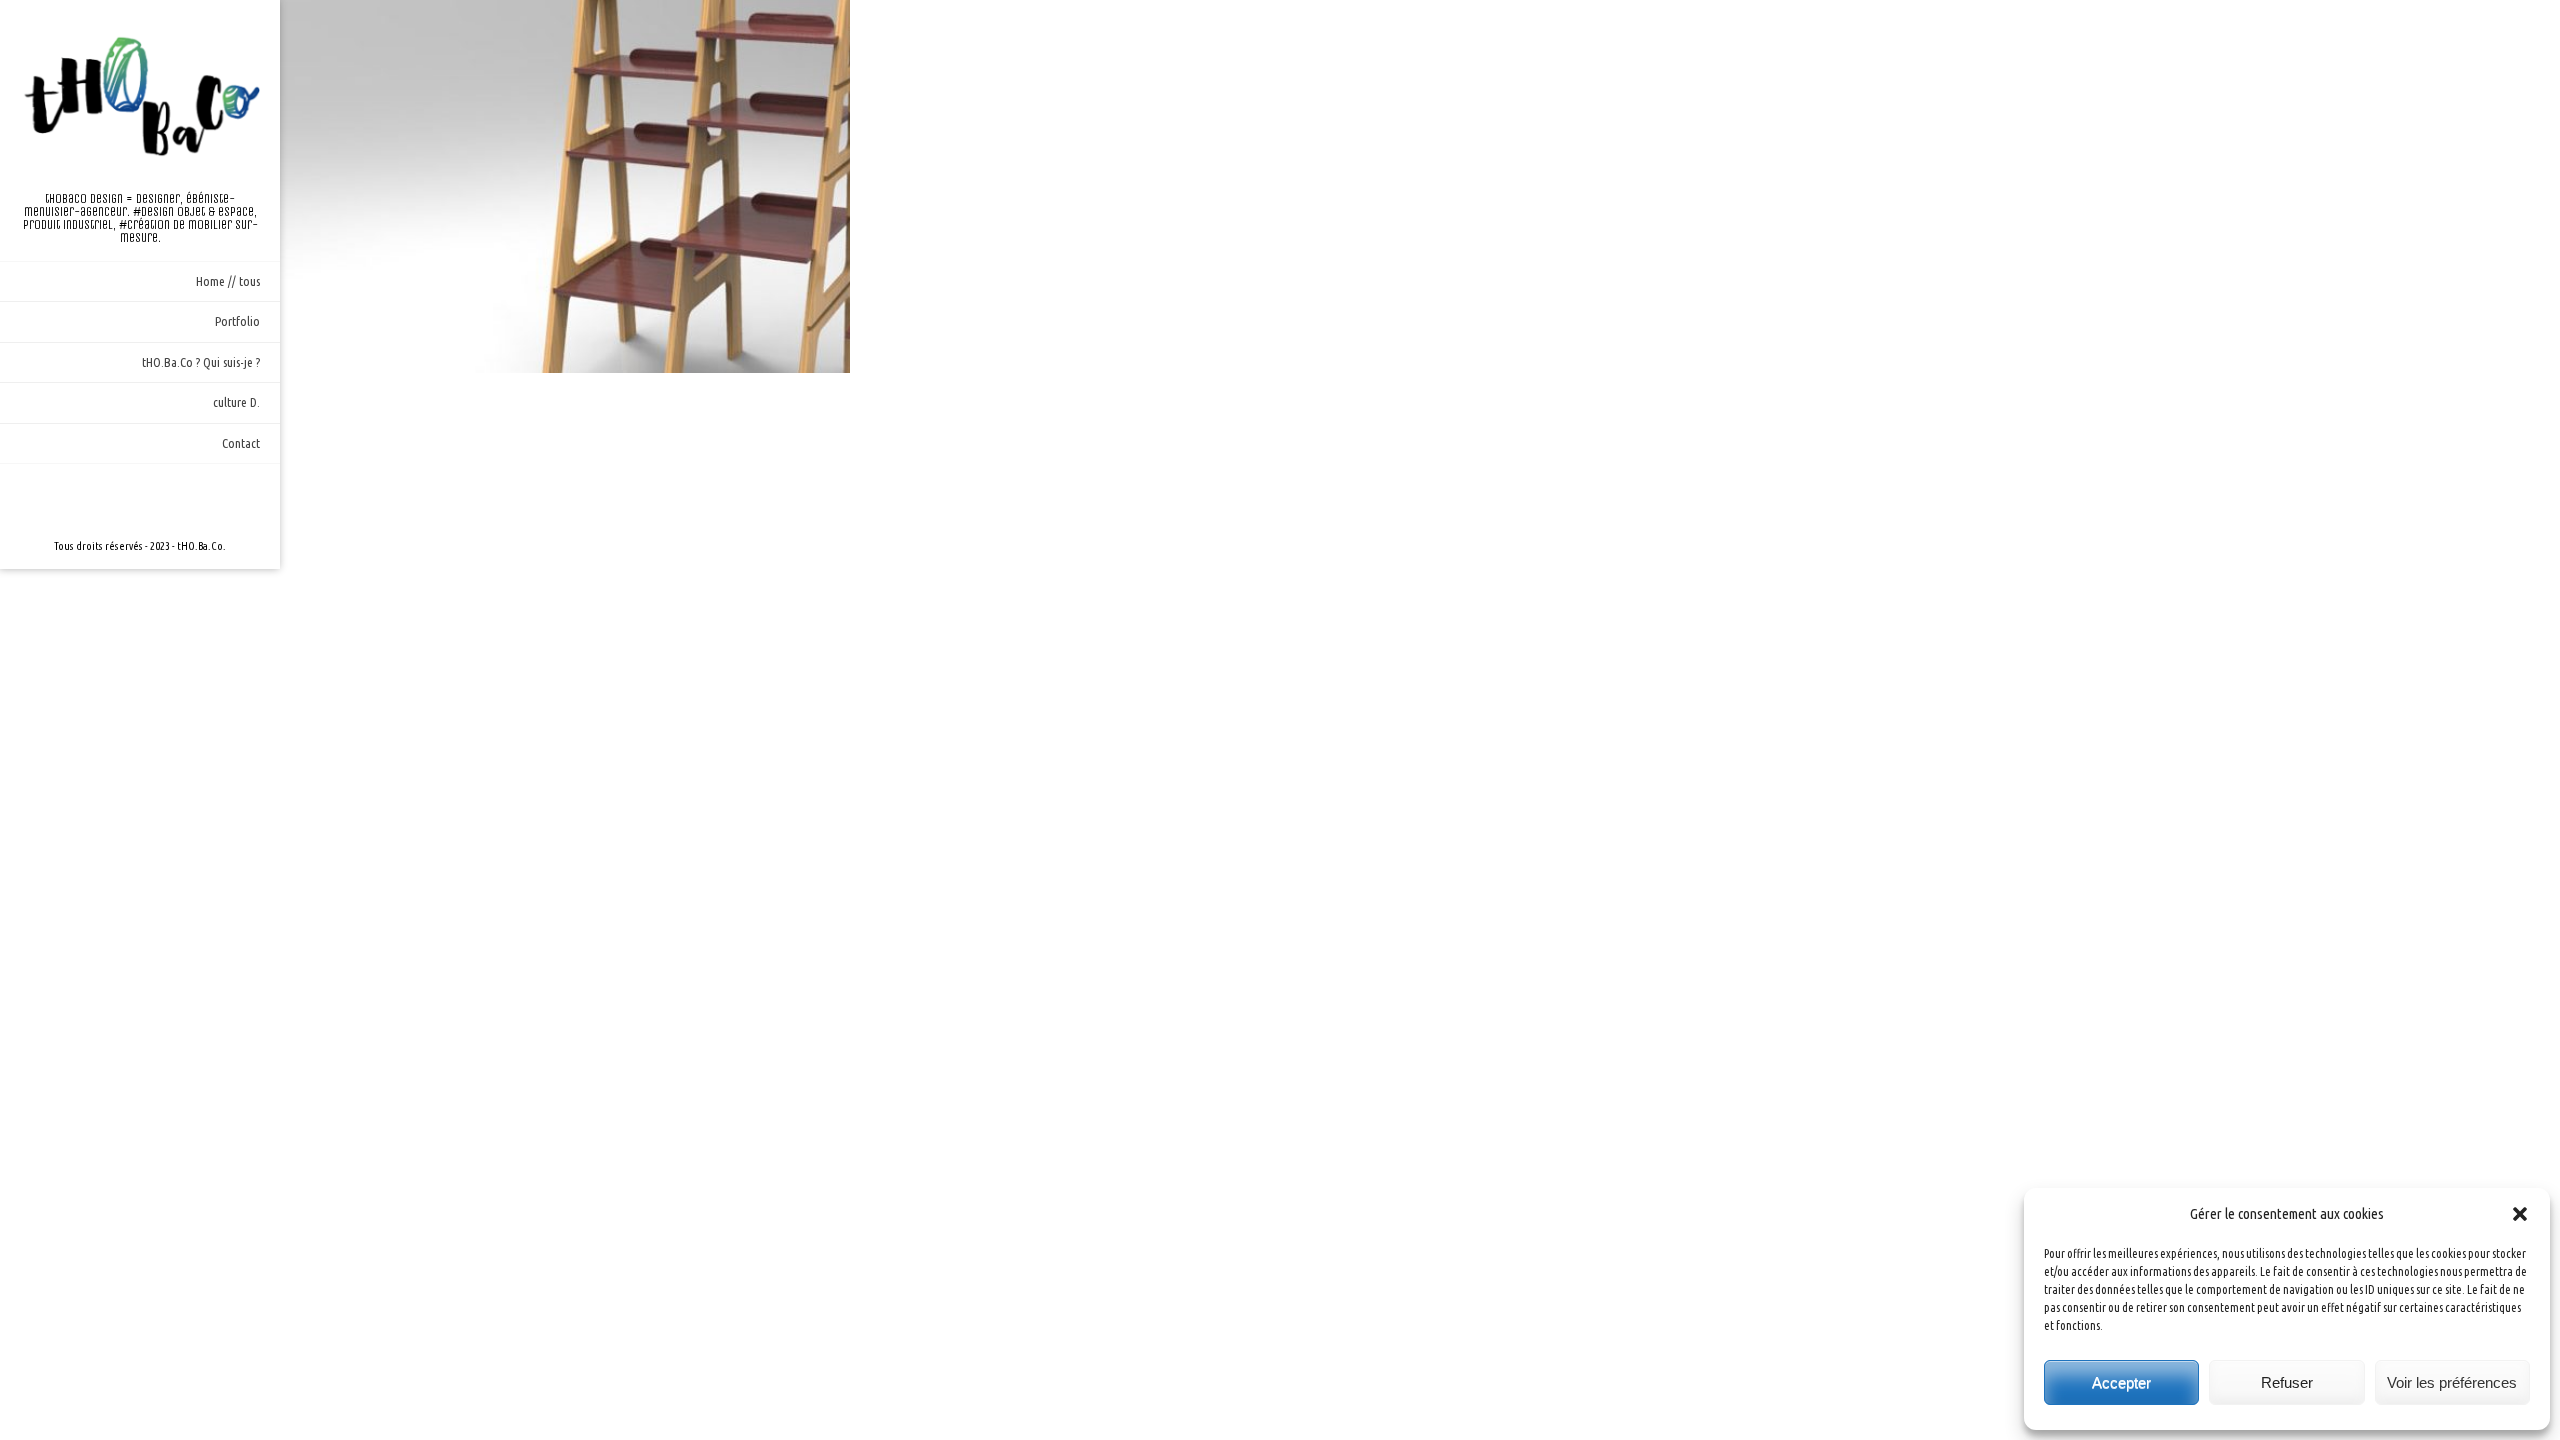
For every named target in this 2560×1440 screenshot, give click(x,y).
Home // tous (228, 281)
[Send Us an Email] (108, 500)
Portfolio (237, 321)
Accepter (2121, 1382)
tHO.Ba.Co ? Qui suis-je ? (201, 362)
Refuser (2287, 1382)
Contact (241, 443)
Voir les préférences (2452, 1382)
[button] (2520, 1214)
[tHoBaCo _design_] (140, 96)
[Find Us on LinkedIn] (172, 500)
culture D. (236, 402)
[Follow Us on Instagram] (140, 500)
